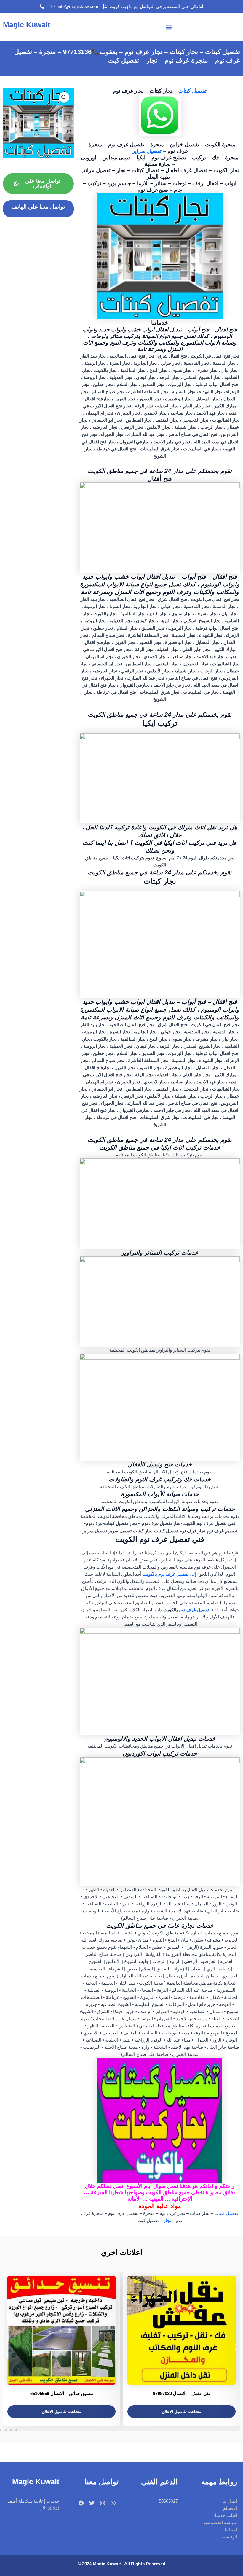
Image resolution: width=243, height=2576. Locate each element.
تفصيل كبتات (192, 91)
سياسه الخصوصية (220, 2523)
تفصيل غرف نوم (194, 1610)
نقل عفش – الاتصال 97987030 (182, 2393)
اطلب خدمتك (225, 2515)
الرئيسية (229, 2537)
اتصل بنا (230, 2501)
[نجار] (160, 778)
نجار (168, 2221)
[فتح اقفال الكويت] (160, 527)
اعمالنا (231, 2530)
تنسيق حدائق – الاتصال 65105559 (62, 2393)
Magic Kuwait (27, 25)
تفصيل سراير (147, 151)
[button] (169, 27)
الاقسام (230, 2508)
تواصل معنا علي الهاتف (38, 207)
